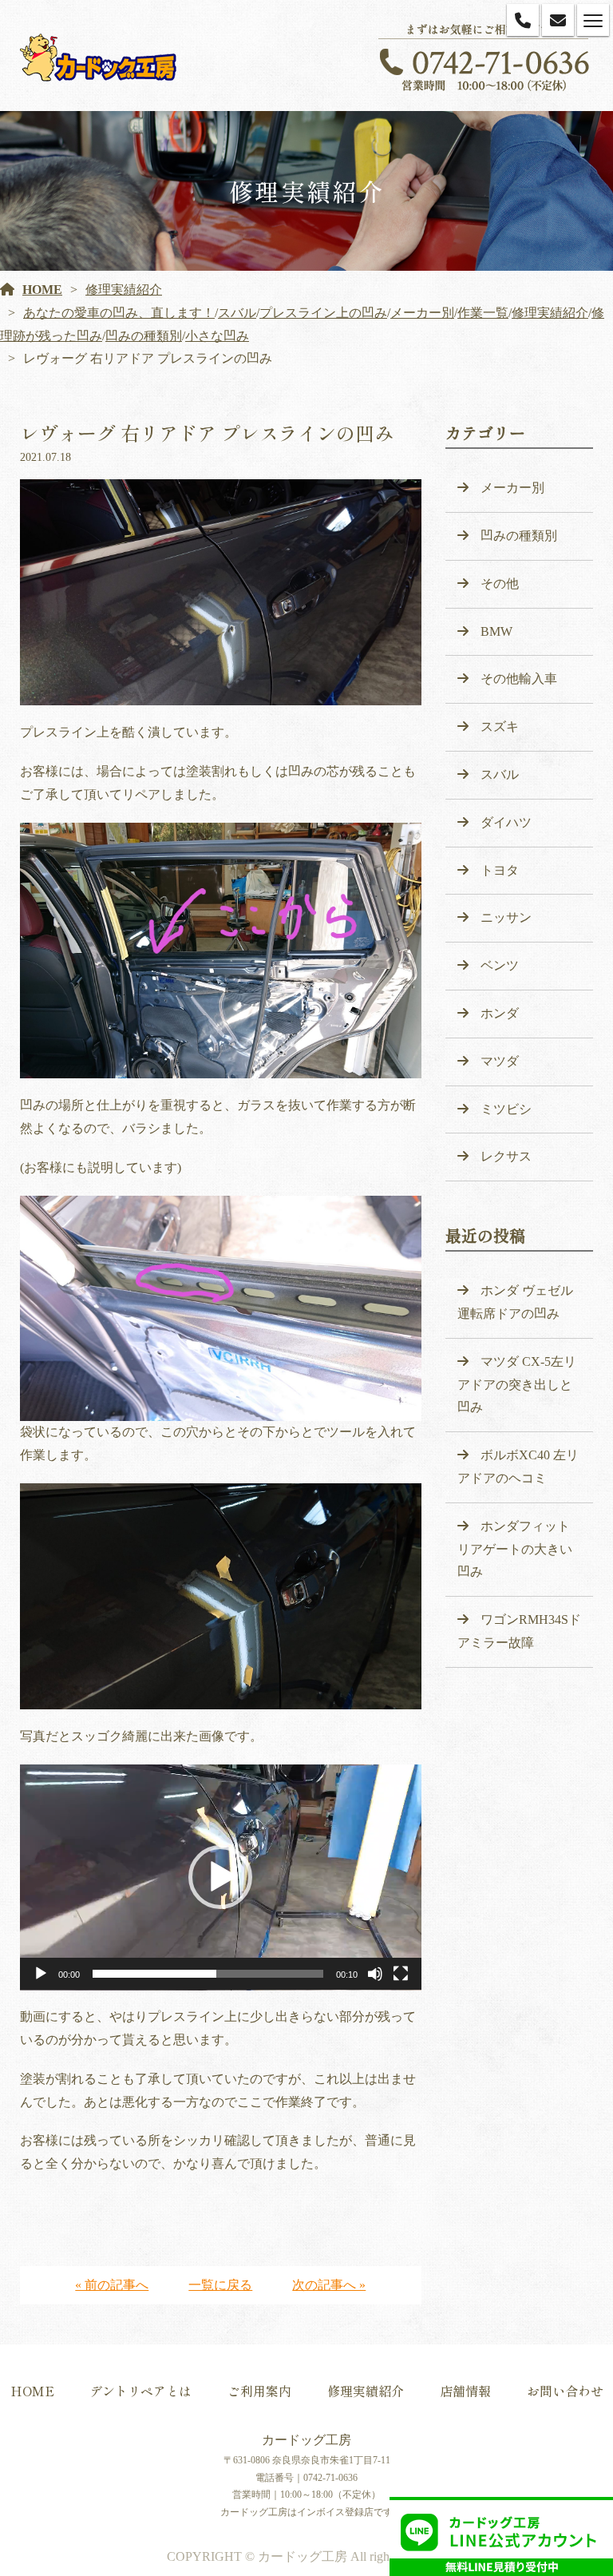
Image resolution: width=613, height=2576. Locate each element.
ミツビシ (506, 1109)
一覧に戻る (220, 2285)
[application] (221, 1877)
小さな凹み (217, 336)
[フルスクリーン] (401, 1974)
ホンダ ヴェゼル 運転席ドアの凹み (515, 1302)
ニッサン (506, 917)
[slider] (208, 1974)
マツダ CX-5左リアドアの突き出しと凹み (517, 1385)
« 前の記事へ (112, 2285)
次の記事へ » (329, 2285)
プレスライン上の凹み (323, 313)
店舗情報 (465, 2391)
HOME (42, 290)
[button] (220, 1877)
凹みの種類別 (144, 336)
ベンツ (500, 965)
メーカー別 (422, 313)
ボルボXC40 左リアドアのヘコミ (518, 1467)
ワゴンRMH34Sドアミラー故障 (519, 1631)
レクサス (506, 1156)
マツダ (500, 1061)
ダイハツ (506, 822)
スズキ (500, 726)
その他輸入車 (519, 679)
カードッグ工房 (306, 2440)
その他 (500, 583)
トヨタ (500, 870)
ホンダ (500, 1013)
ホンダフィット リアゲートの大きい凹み (515, 1549)
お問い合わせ (565, 2391)
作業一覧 (483, 313)
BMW (496, 631)
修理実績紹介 (124, 290)
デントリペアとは (140, 2391)
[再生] (41, 1974)
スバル (237, 313)
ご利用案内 (259, 2391)
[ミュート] (375, 1974)
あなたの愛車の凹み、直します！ (119, 313)
